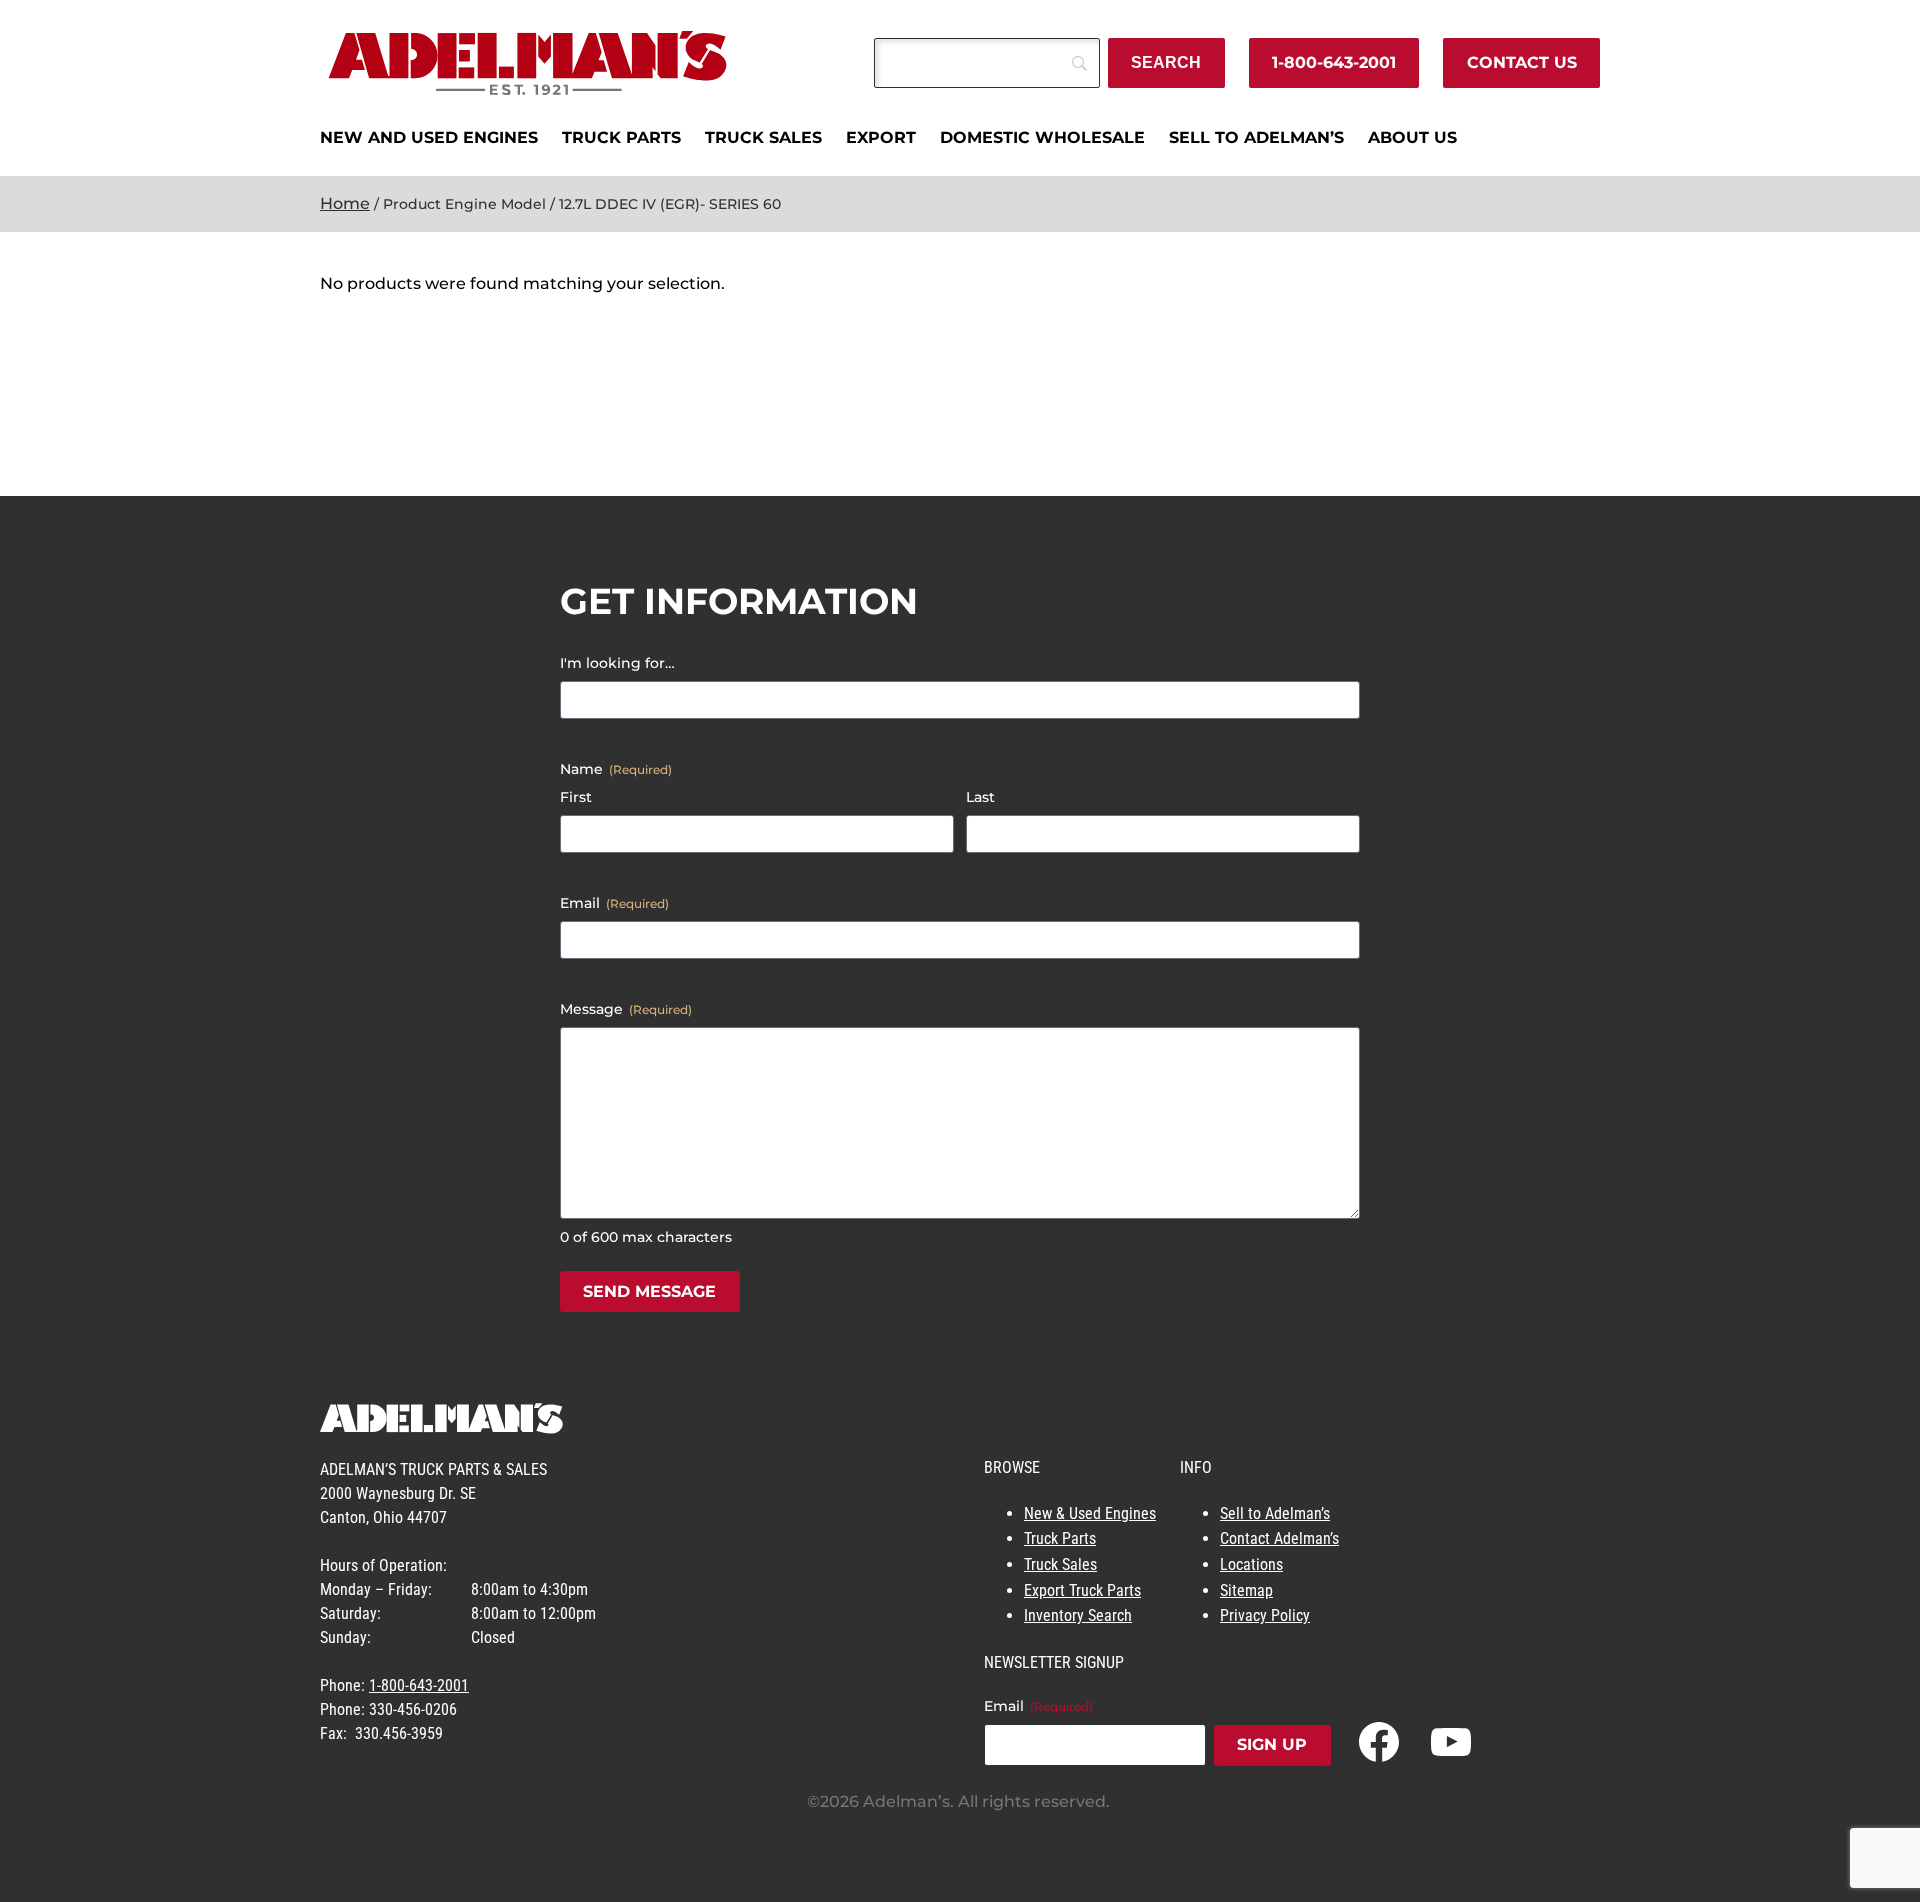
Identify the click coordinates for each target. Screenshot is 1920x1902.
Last (980, 797)
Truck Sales (1060, 1564)
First (576, 797)
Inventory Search (1078, 1615)
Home (345, 203)
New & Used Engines (1090, 1513)
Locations (1251, 1564)
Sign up (1272, 1744)
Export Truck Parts (1082, 1590)
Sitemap (1246, 1590)
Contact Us (1522, 62)
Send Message (649, 1291)
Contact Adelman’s (1279, 1538)
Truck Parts (1060, 1538)
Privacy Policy (1265, 1615)
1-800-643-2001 (1334, 62)
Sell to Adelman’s (1275, 1513)
